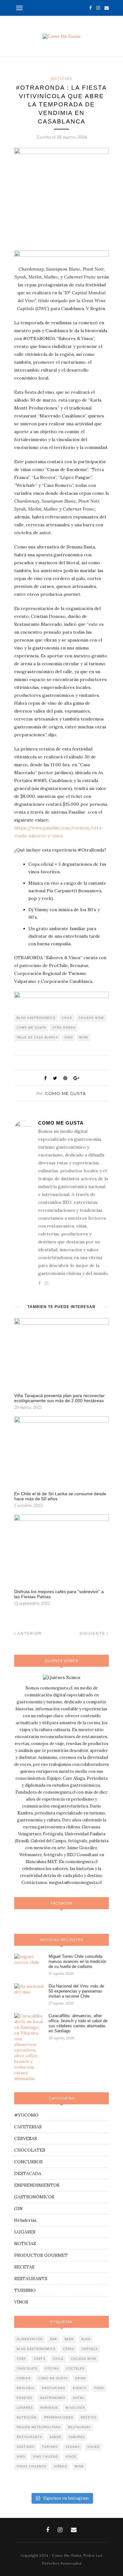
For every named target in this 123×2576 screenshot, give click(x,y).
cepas (69, 2349)
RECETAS (24, 2267)
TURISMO (25, 2290)
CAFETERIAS (28, 2127)
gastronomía (53, 2398)
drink (81, 2378)
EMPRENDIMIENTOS (37, 2185)
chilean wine (91, 1018)
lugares (25, 2408)
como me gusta (31, 1028)
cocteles (75, 2369)
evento (80, 2388)
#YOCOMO (26, 2115)
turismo (50, 2447)
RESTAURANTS (31, 2279)
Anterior (29, 1634)
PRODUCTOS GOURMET (41, 2255)
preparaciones (59, 2418)
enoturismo (54, 2388)
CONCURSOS (28, 2162)
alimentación (30, 2339)
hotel (79, 2398)
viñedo (61, 2466)
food (99, 2388)
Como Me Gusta (65, 1093)
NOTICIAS (61, 79)
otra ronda (64, 1028)
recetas (89, 2418)
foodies (24, 2398)
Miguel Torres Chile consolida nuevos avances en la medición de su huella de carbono (77, 1961)
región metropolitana (39, 2427)
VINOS (21, 2302)
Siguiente (93, 1634)
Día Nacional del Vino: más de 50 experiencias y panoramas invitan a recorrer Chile (76, 1991)
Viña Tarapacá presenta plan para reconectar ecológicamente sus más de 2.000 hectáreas (59, 1398)
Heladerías (25, 2220)
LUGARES (25, 2232)
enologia (26, 2388)
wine (84, 1037)
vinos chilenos (32, 2466)
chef (21, 2359)
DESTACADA (28, 2173)
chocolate (27, 2369)
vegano (73, 2447)
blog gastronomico (36, 1018)
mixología (75, 2408)
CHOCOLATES (30, 2150)
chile (67, 1018)
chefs (40, 2359)
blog (86, 2339)
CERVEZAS (26, 2138)
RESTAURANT (80, 2427)
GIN (18, 2208)
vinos (71, 2457)
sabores (77, 2437)
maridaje (49, 2408)
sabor (55, 2437)
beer (69, 2339)
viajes (93, 2447)
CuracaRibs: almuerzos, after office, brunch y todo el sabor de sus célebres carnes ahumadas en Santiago (78, 2023)
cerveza (90, 2349)
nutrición (27, 2418)
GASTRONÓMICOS (34, 2197)
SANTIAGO (26, 2447)
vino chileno (45, 2457)
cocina (52, 2369)
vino (69, 1037)
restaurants (29, 2437)
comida (24, 2378)
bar (54, 2339)
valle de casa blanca (37, 1037)
